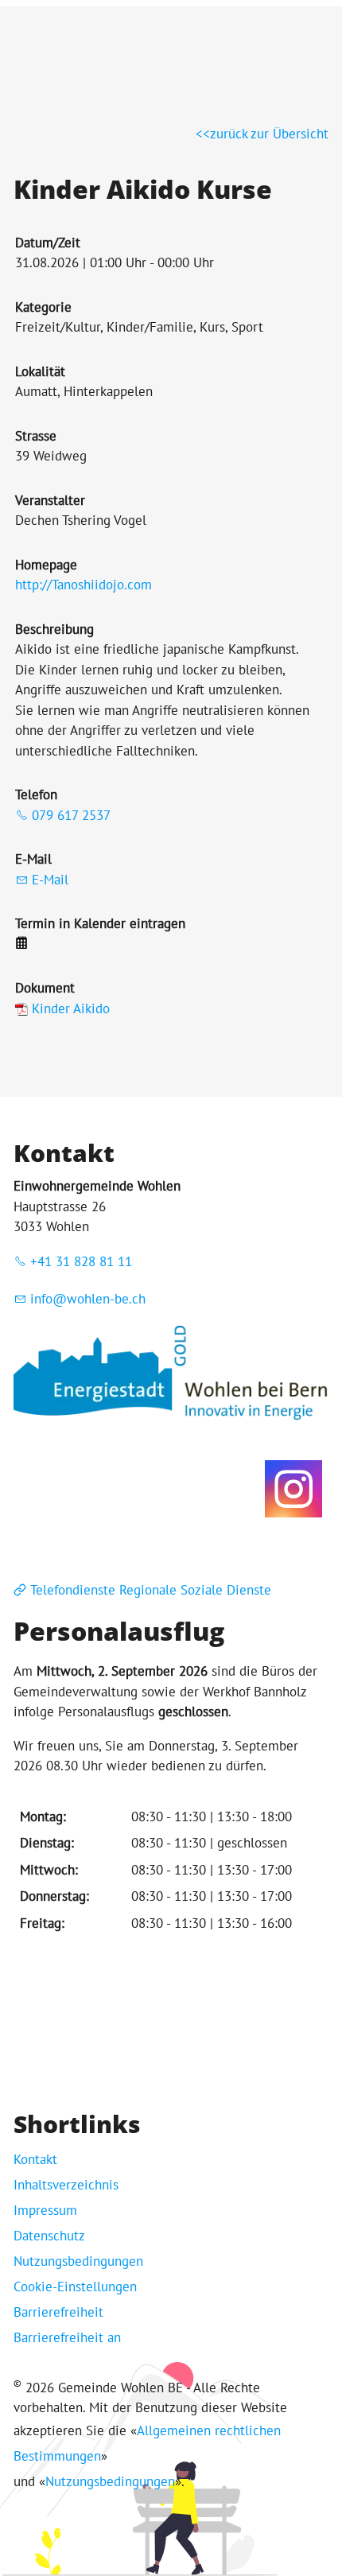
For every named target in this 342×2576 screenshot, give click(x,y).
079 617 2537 (71, 815)
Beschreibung (54, 629)
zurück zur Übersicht (269, 134)
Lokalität (40, 371)
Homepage (46, 565)
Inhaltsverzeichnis (66, 2185)
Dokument (45, 988)
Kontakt (35, 2159)
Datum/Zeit (48, 243)
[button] (293, 1489)
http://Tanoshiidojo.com (84, 585)
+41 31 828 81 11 (81, 1261)
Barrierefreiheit (58, 2312)
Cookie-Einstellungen (75, 2287)
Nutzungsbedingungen (78, 2261)
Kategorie (43, 307)
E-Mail (33, 859)
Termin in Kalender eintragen (100, 923)
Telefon (36, 795)
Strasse (36, 436)
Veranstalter (50, 500)
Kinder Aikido (71, 1008)
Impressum (45, 2210)
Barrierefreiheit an (67, 2337)
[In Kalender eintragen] (21, 944)
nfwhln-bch (90, 1299)
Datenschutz (49, 2236)
